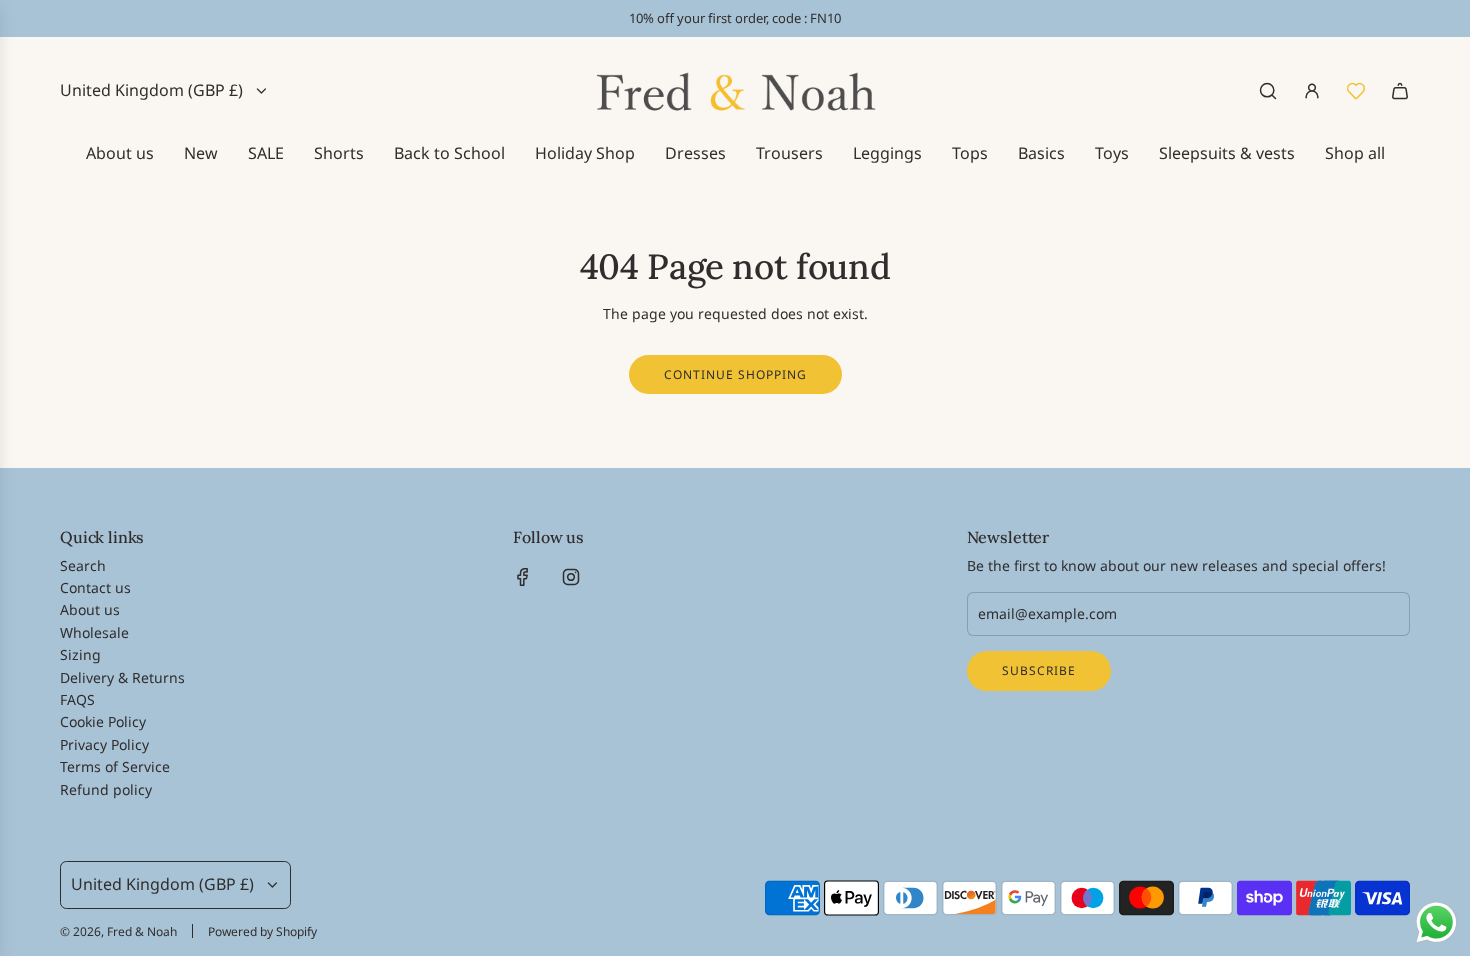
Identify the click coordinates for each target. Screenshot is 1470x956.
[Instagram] (571, 577)
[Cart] (1400, 91)
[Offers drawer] (1356, 91)
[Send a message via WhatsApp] (1436, 922)
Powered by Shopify (262, 931)
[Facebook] (523, 577)
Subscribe (1039, 670)
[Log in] (1312, 91)
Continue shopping (735, 374)
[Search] (1268, 91)
